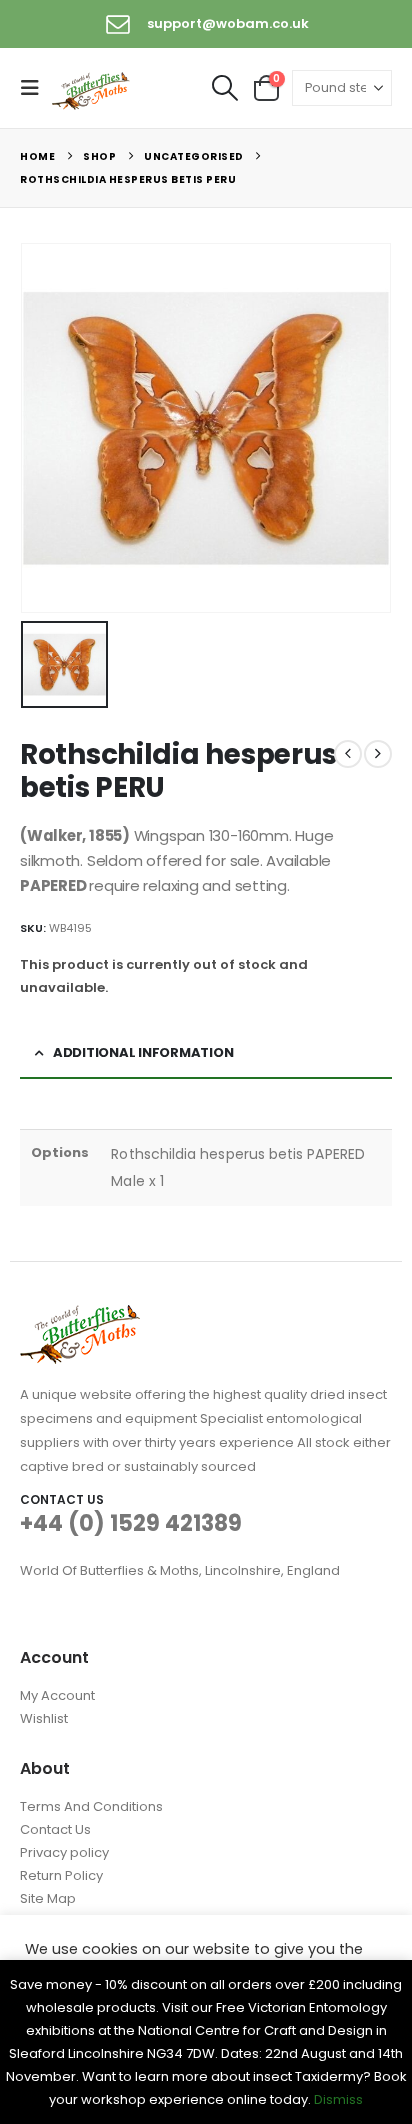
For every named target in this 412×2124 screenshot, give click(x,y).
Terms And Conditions (91, 1806)
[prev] (348, 754)
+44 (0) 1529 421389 (131, 1523)
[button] (36, 88)
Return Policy (61, 1875)
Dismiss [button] (338, 2099)
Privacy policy (64, 1852)
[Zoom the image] (80, 1316)
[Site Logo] (92, 89)
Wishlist (44, 1718)
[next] (378, 754)
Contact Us (55, 1829)
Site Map (48, 1898)
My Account (57, 1695)
